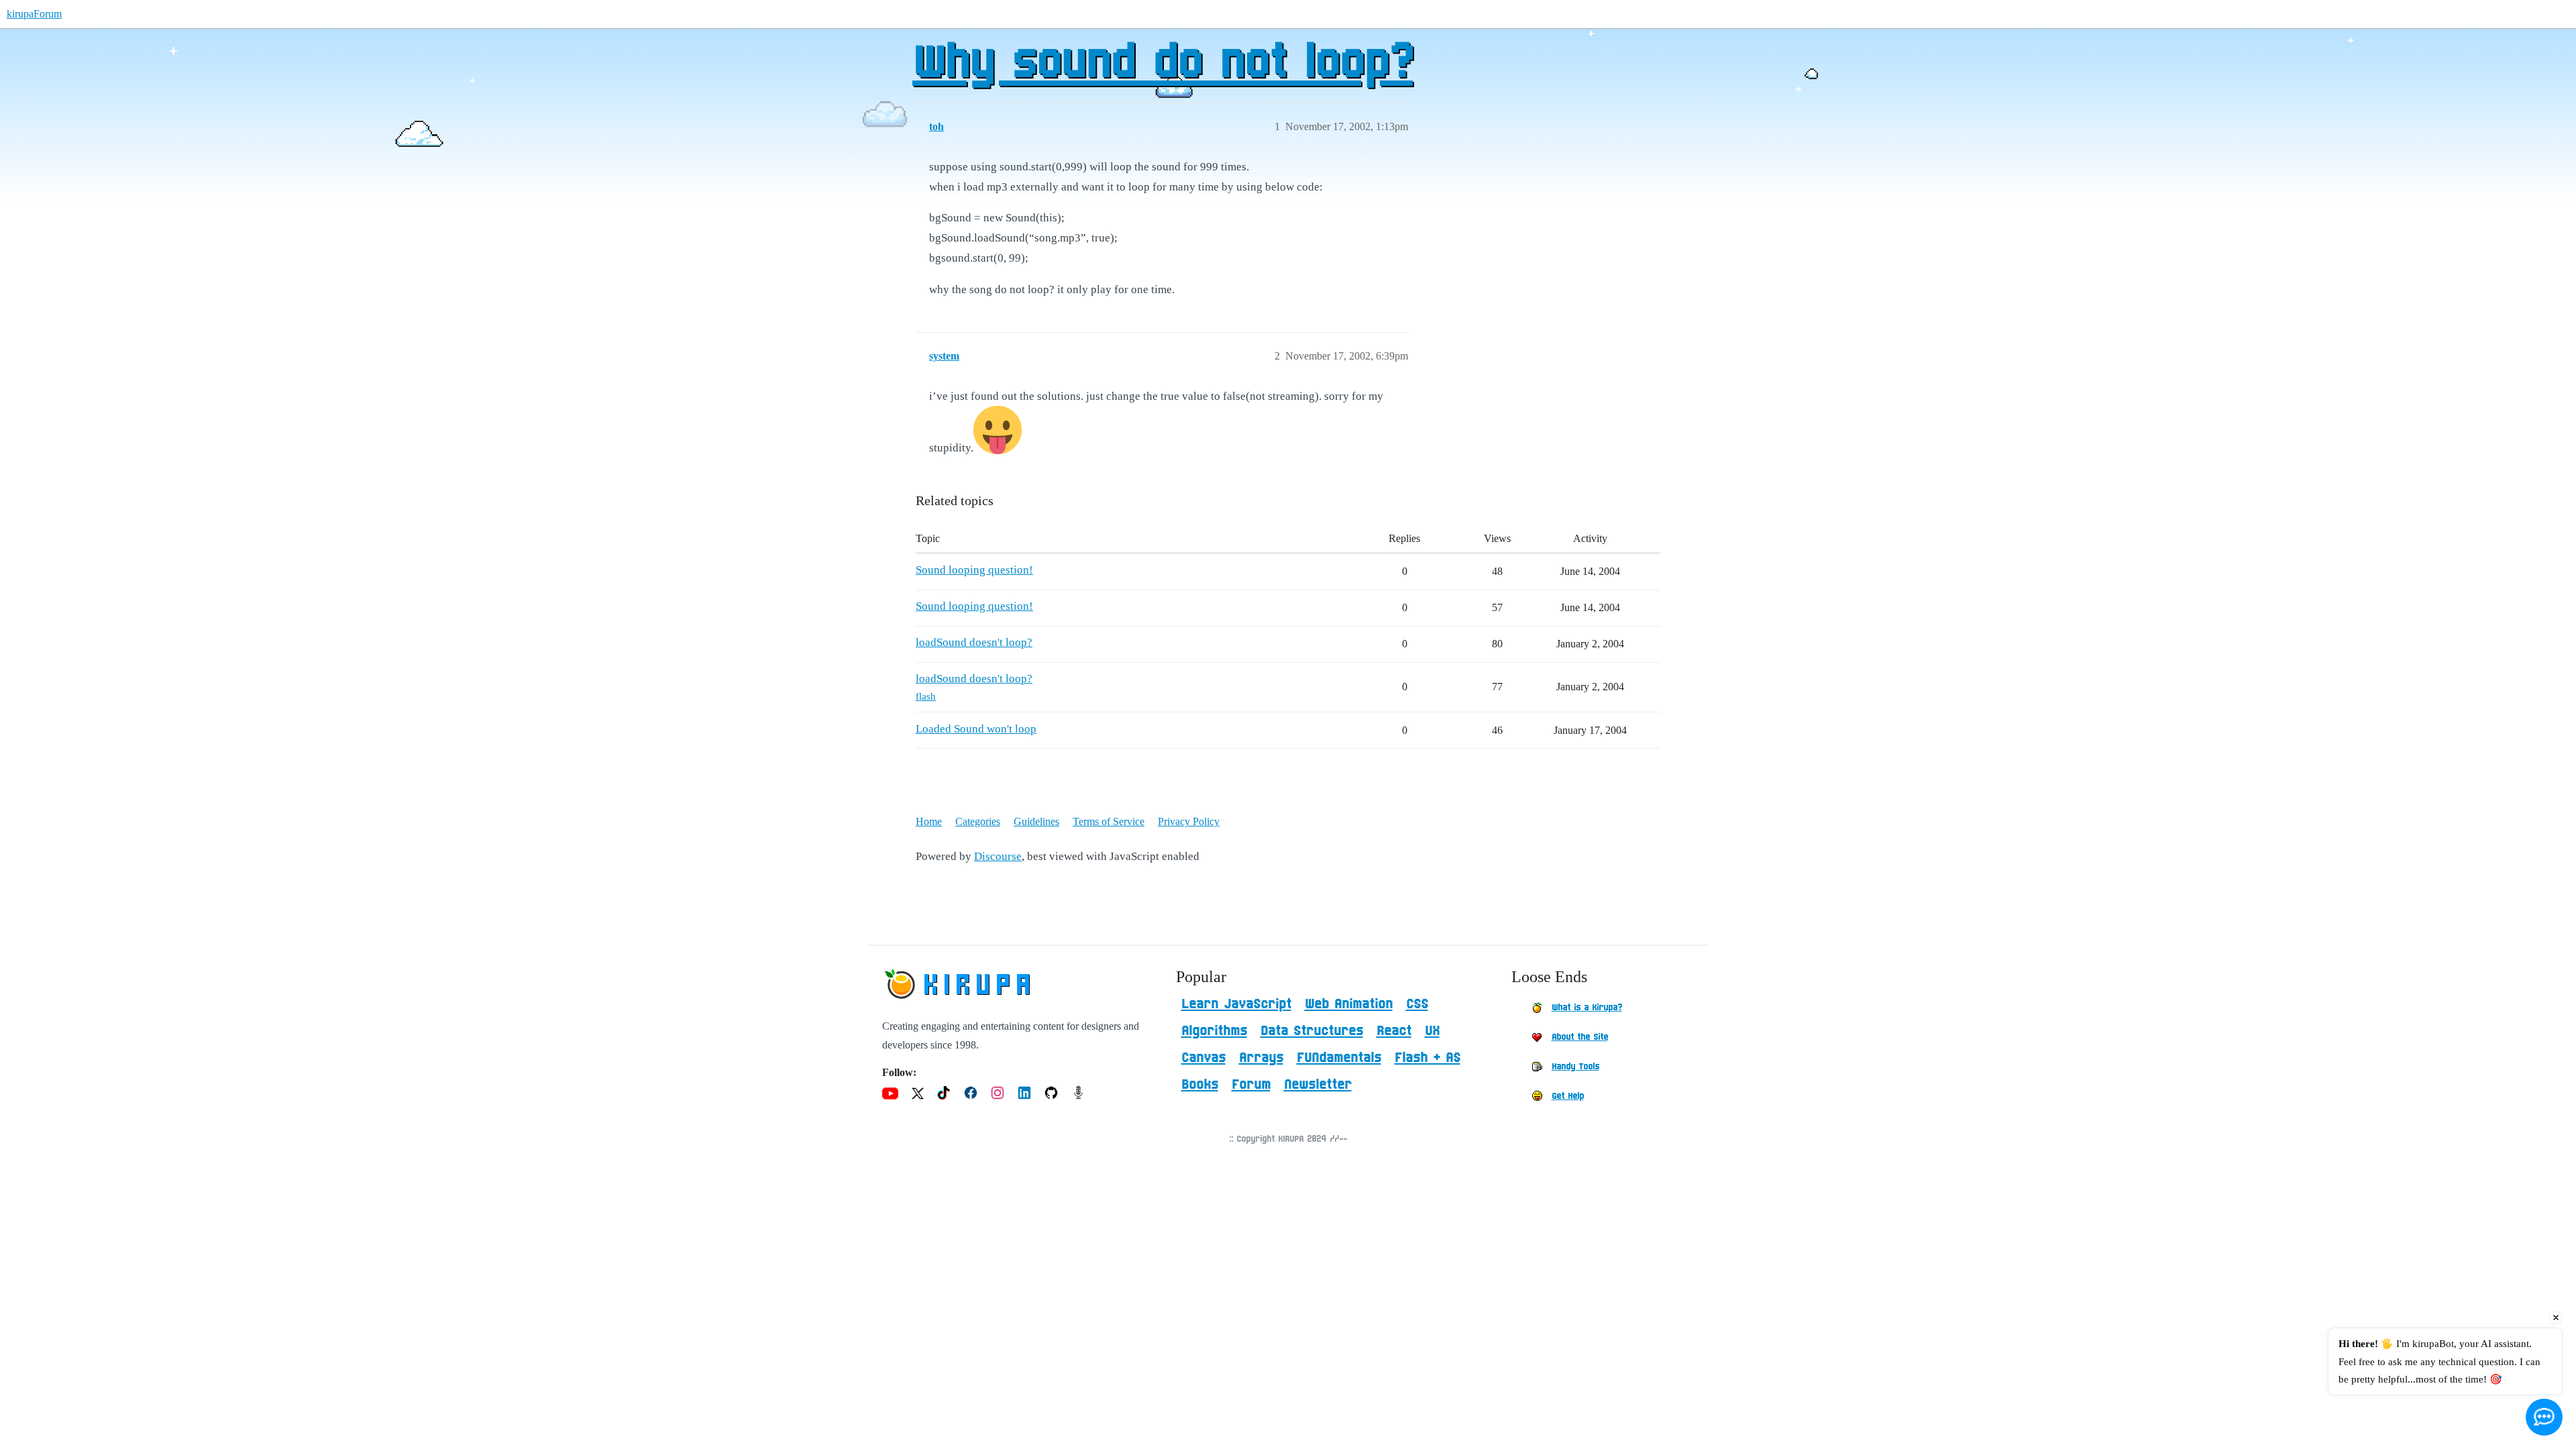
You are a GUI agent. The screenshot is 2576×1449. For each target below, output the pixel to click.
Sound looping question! (974, 570)
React (1394, 1031)
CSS (1417, 1004)
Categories (978, 821)
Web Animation (1349, 1004)
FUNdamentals (1339, 1058)
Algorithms (1214, 1031)
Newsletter (1318, 1085)
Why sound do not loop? (1163, 64)
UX (1432, 1031)
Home (929, 821)
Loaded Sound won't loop (976, 729)
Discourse (998, 856)
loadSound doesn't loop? (974, 642)
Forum (1251, 1085)
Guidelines (1036, 821)
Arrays (1261, 1058)
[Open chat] (2544, 1417)
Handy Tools (1575, 1067)
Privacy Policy (1189, 821)
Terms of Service (1109, 821)
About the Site (1580, 1037)
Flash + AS (1428, 1058)
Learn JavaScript (1236, 1004)
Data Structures (1312, 1031)
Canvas (1203, 1058)
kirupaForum (34, 14)
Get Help (1568, 1096)
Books (1200, 1085)
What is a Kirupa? (1587, 1008)
